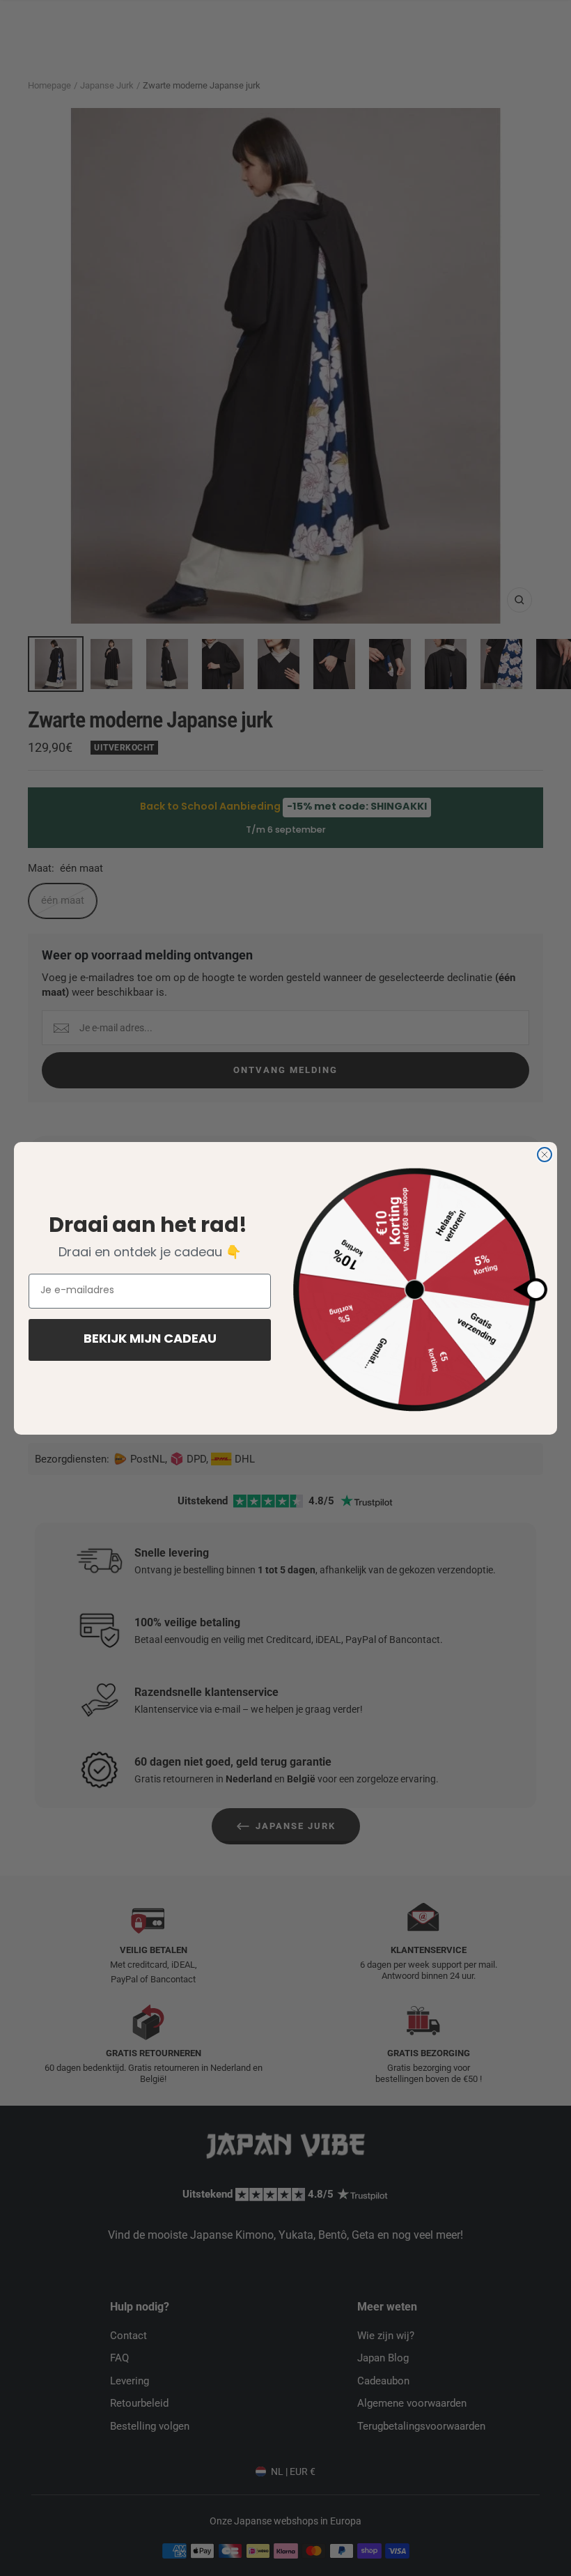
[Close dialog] (545, 1155)
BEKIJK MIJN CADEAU (150, 1340)
